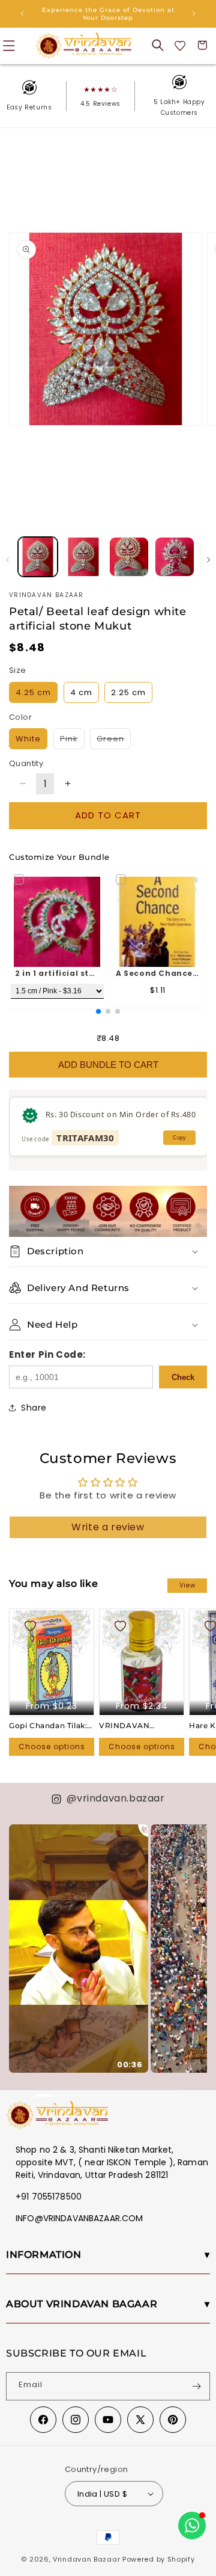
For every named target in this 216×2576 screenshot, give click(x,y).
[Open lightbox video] (79, 1949)
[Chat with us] (192, 2525)
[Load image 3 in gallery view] (129, 557)
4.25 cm (33, 692)
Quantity (26, 763)
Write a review (108, 1527)
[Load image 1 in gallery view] (38, 557)
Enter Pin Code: (47, 1354)
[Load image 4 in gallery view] (175, 557)
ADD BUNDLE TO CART (108, 1065)
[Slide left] (7, 560)
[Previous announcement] (22, 14)
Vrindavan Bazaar (86, 2559)
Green (114, 741)
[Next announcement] (194, 14)
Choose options (52, 1746)
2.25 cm (128, 692)
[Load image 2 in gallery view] (83, 557)
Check (183, 1377)
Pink (72, 741)
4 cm (81, 692)
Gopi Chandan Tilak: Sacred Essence (48, 1726)
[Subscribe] (196, 2386)
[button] (158, 45)
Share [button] (34, 1408)
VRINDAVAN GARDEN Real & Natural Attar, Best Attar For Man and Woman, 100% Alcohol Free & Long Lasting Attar (139, 1726)
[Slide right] (208, 560)
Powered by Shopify (159, 2559)
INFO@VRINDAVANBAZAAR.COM (79, 2218)
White (28, 739)
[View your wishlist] (180, 45)
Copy (179, 1138)
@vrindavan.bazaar (115, 1798)
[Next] (192, 1939)
